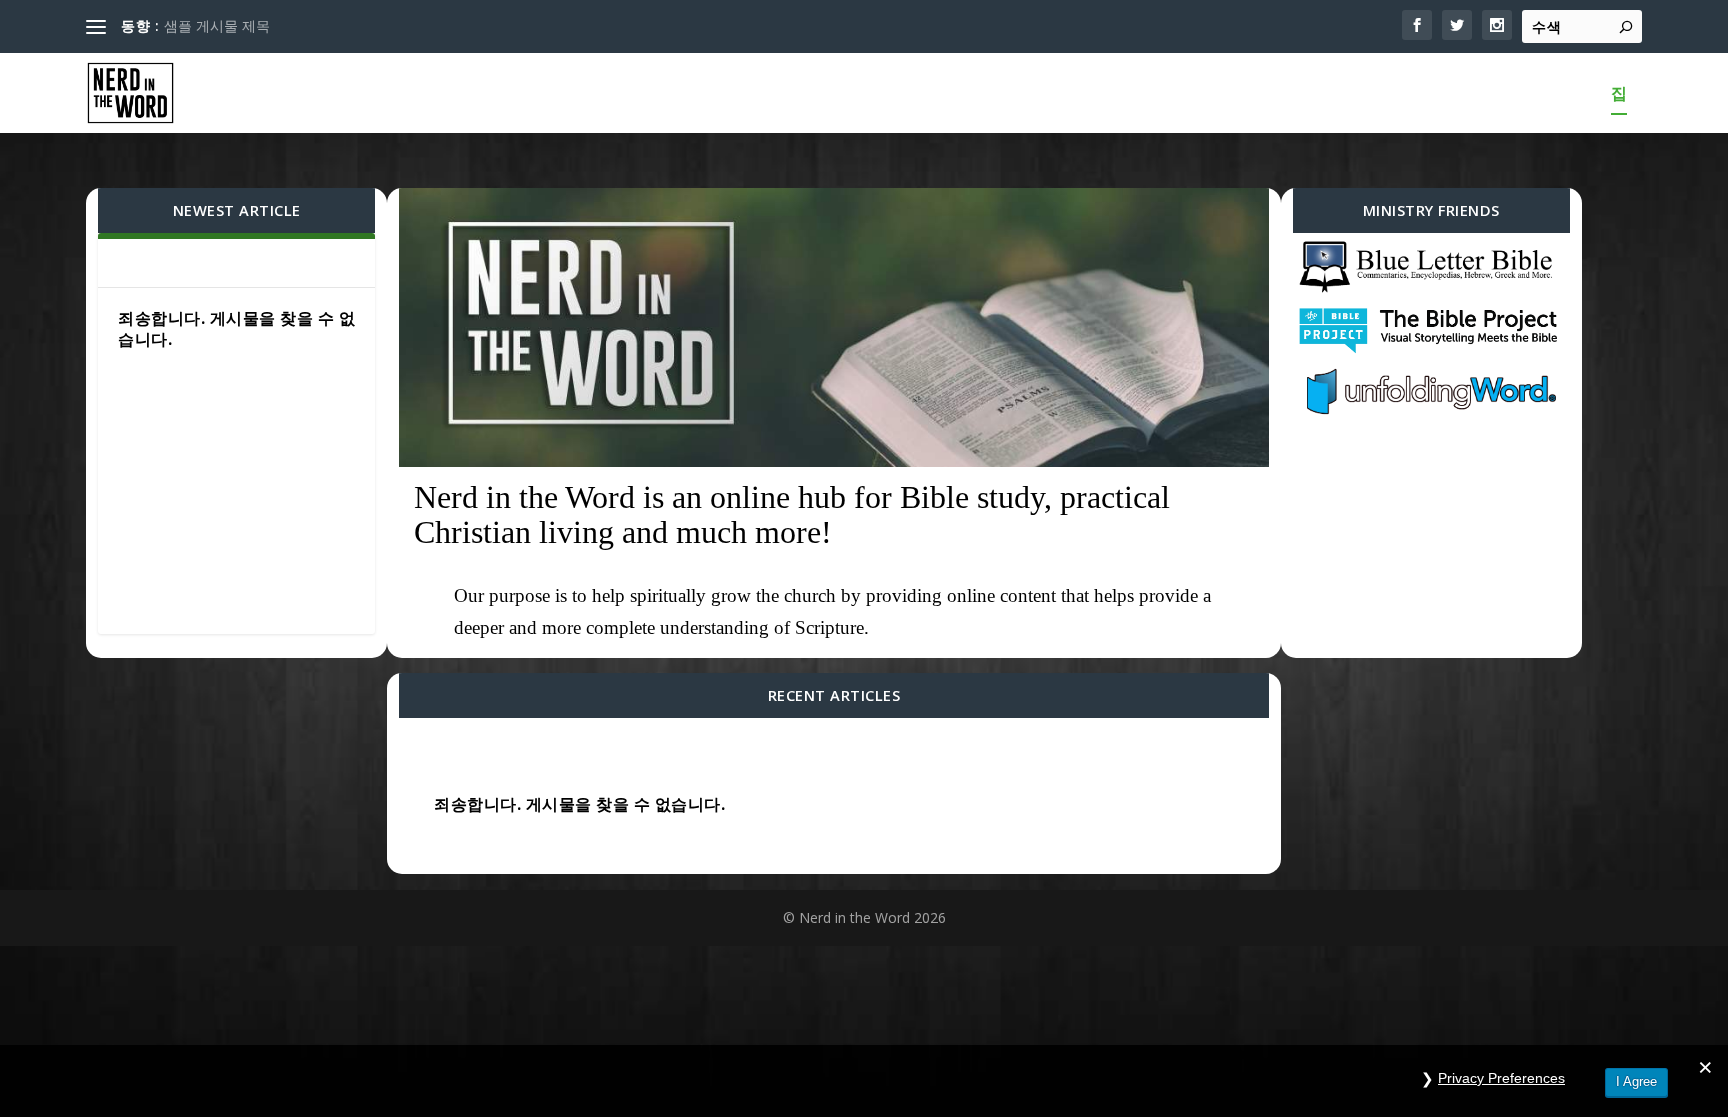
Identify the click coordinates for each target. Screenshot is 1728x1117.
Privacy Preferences (1501, 1078)
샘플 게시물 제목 (217, 25)
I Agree (1636, 1081)
